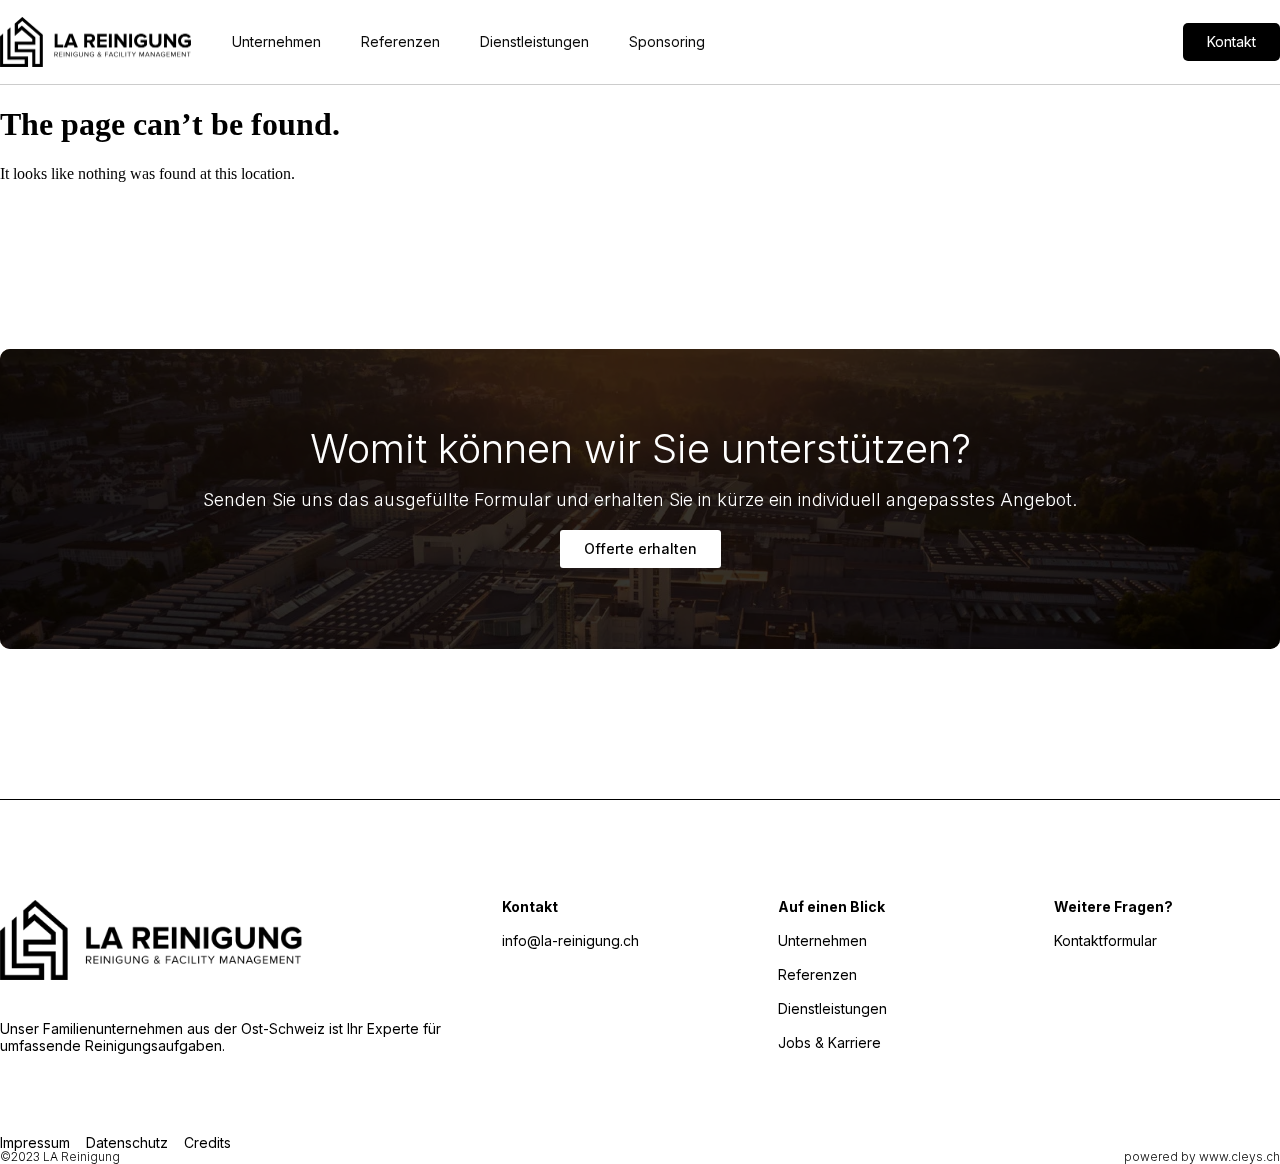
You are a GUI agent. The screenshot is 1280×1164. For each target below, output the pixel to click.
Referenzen (400, 41)
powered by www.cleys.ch (1202, 1156)
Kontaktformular (1105, 940)
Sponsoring (667, 41)
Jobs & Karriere (829, 1042)
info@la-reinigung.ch (570, 940)
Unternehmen (276, 41)
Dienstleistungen (534, 41)
